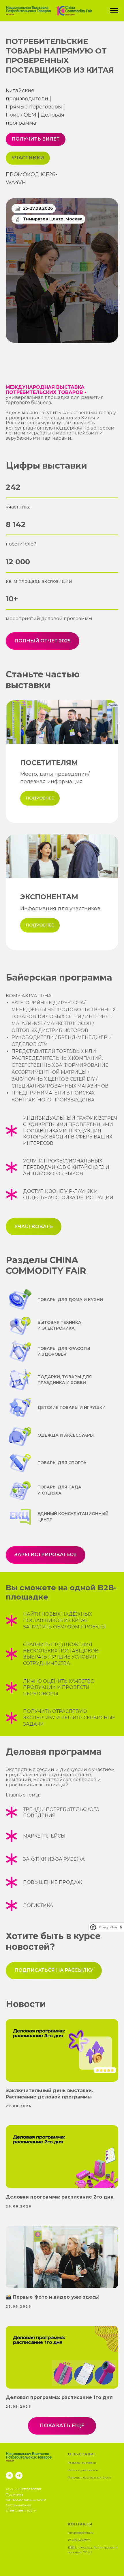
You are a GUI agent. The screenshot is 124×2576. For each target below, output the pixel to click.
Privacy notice (108, 1927)
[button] (54, 1971)
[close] (121, 1927)
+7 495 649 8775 (79, 2540)
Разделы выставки (82, 2463)
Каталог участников (83, 2470)
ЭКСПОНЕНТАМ (49, 897)
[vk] (9, 2475)
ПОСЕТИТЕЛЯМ (49, 763)
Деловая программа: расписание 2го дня (60, 2197)
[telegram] (19, 2475)
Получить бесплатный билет (90, 2478)
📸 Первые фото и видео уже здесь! (53, 2297)
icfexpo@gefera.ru (81, 2533)
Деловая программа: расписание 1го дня (59, 2397)
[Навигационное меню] (114, 11)
